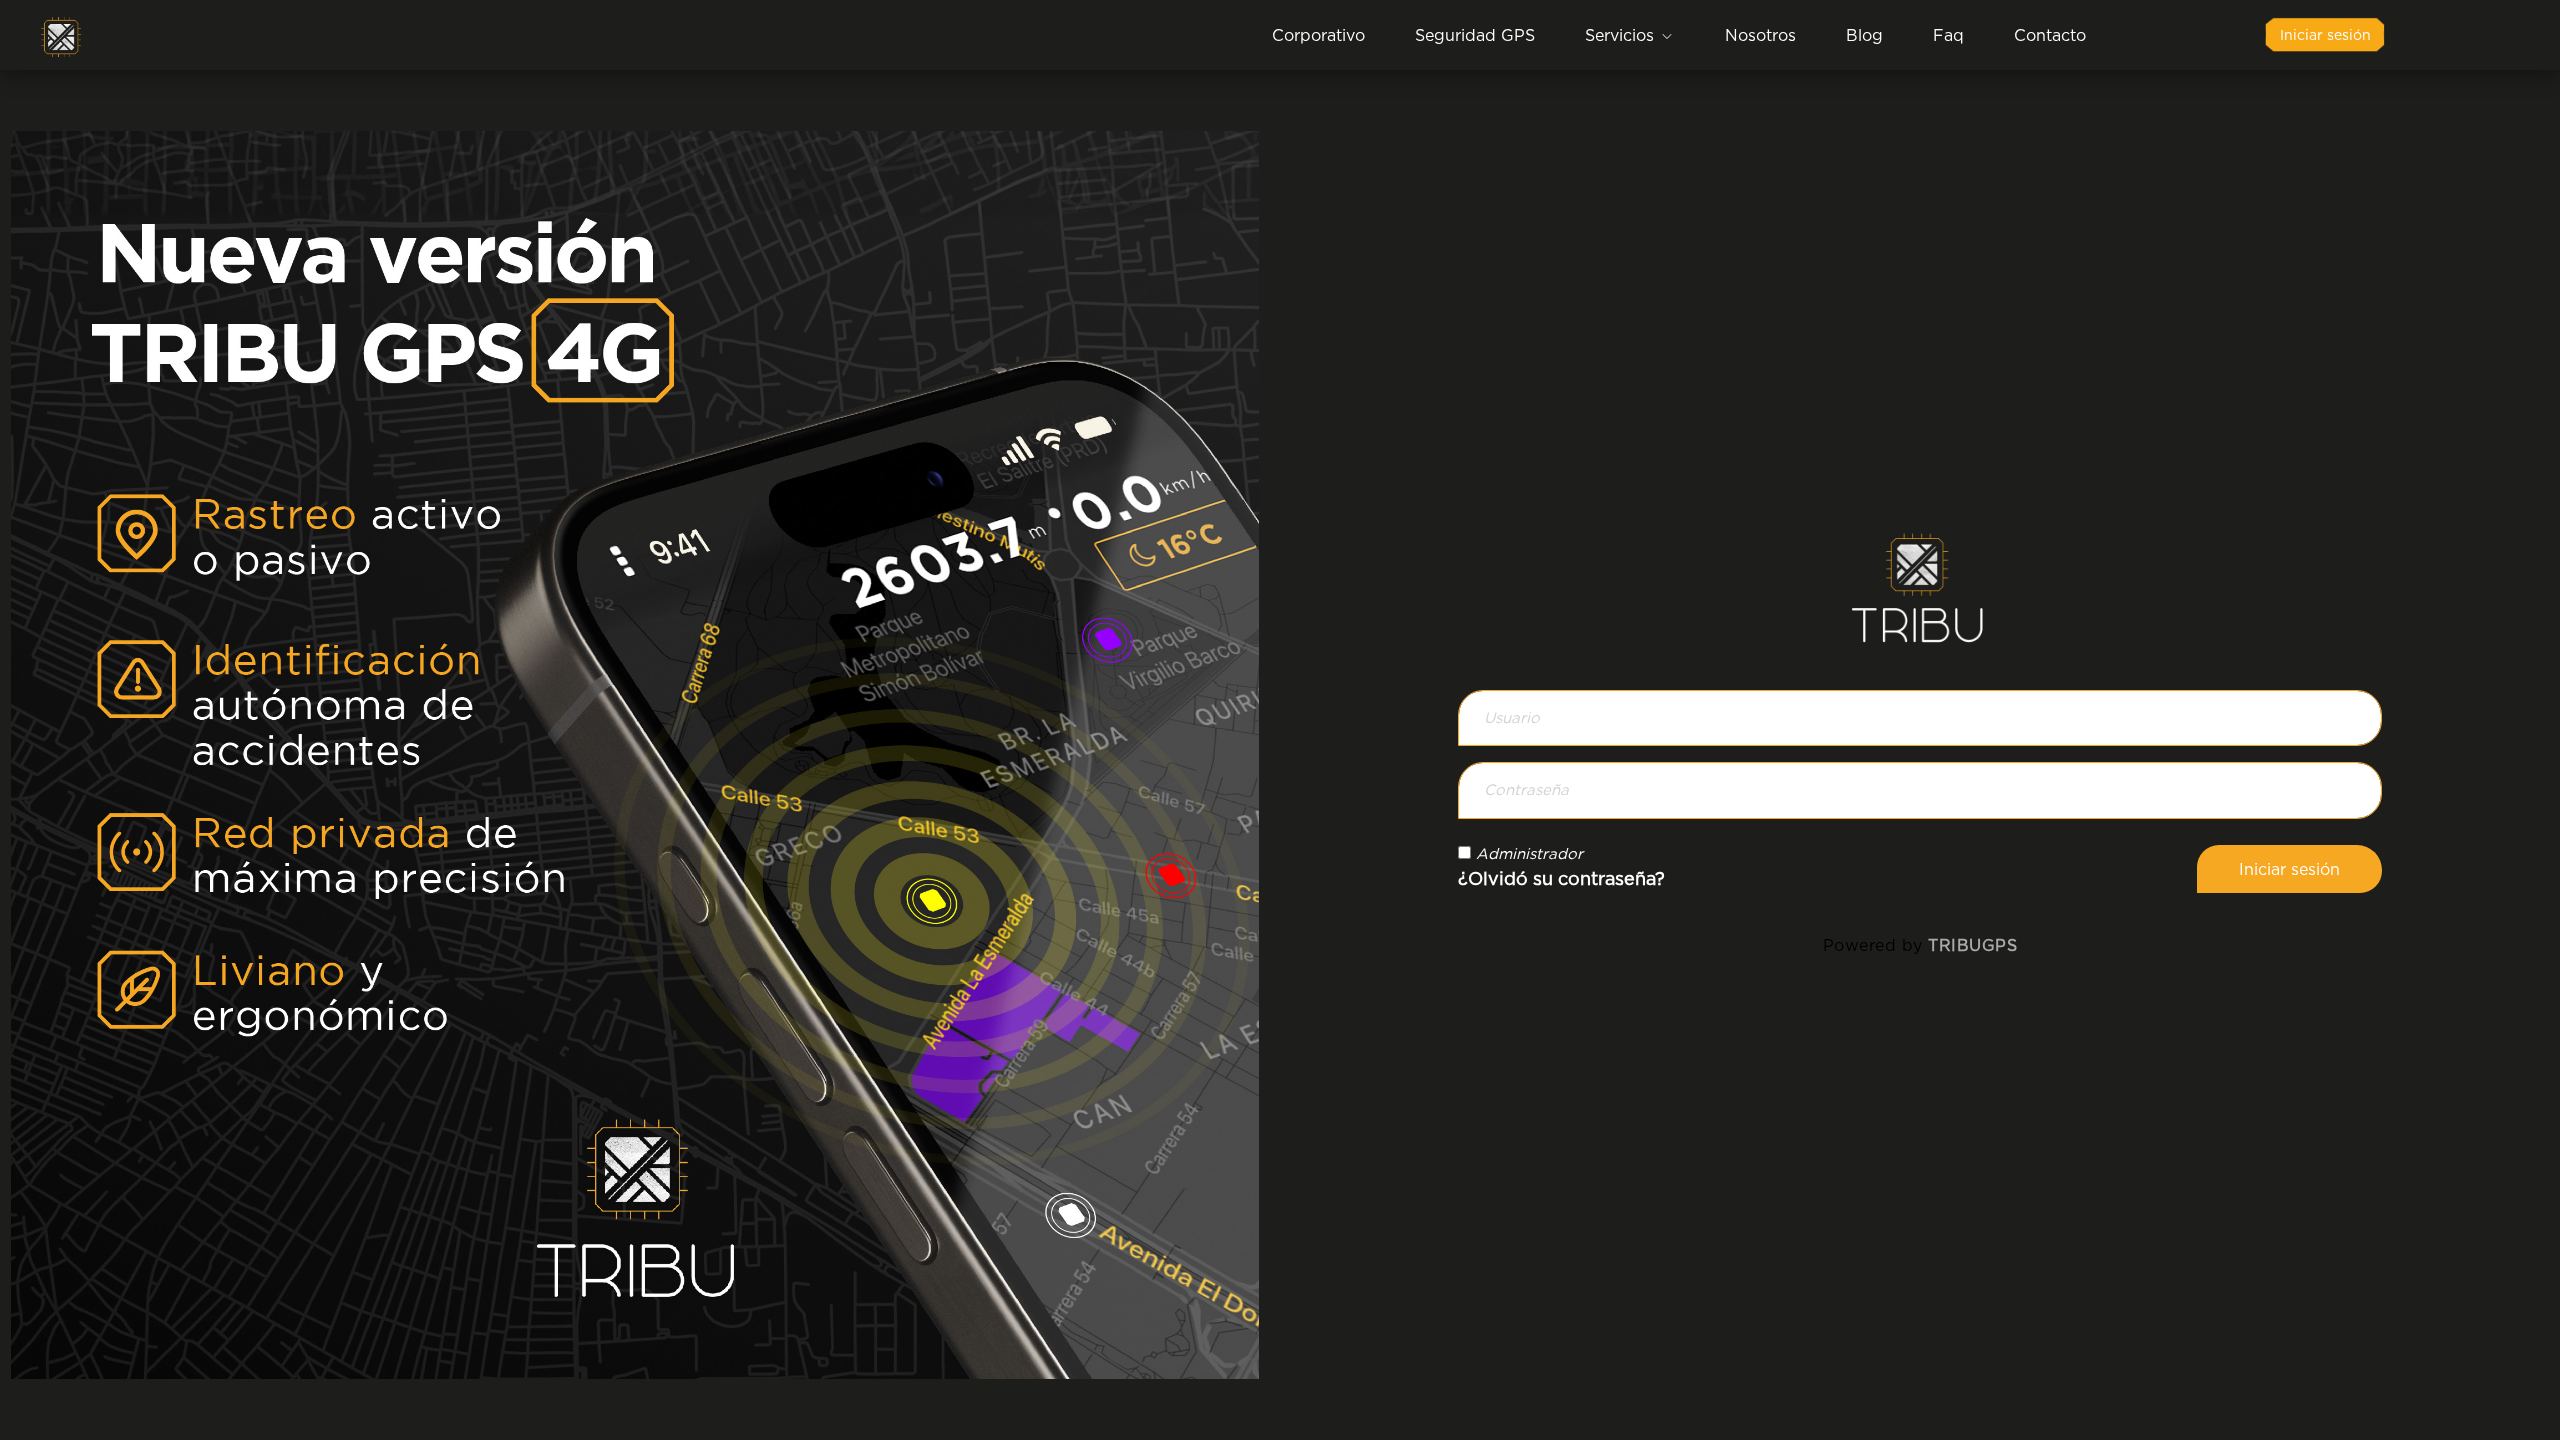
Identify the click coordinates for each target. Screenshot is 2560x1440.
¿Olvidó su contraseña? (1561, 878)
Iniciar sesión (2325, 34)
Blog (1864, 35)
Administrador (1529, 853)
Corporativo (1318, 35)
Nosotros (1760, 35)
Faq (1948, 35)
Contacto (2050, 35)
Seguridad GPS (1475, 35)
